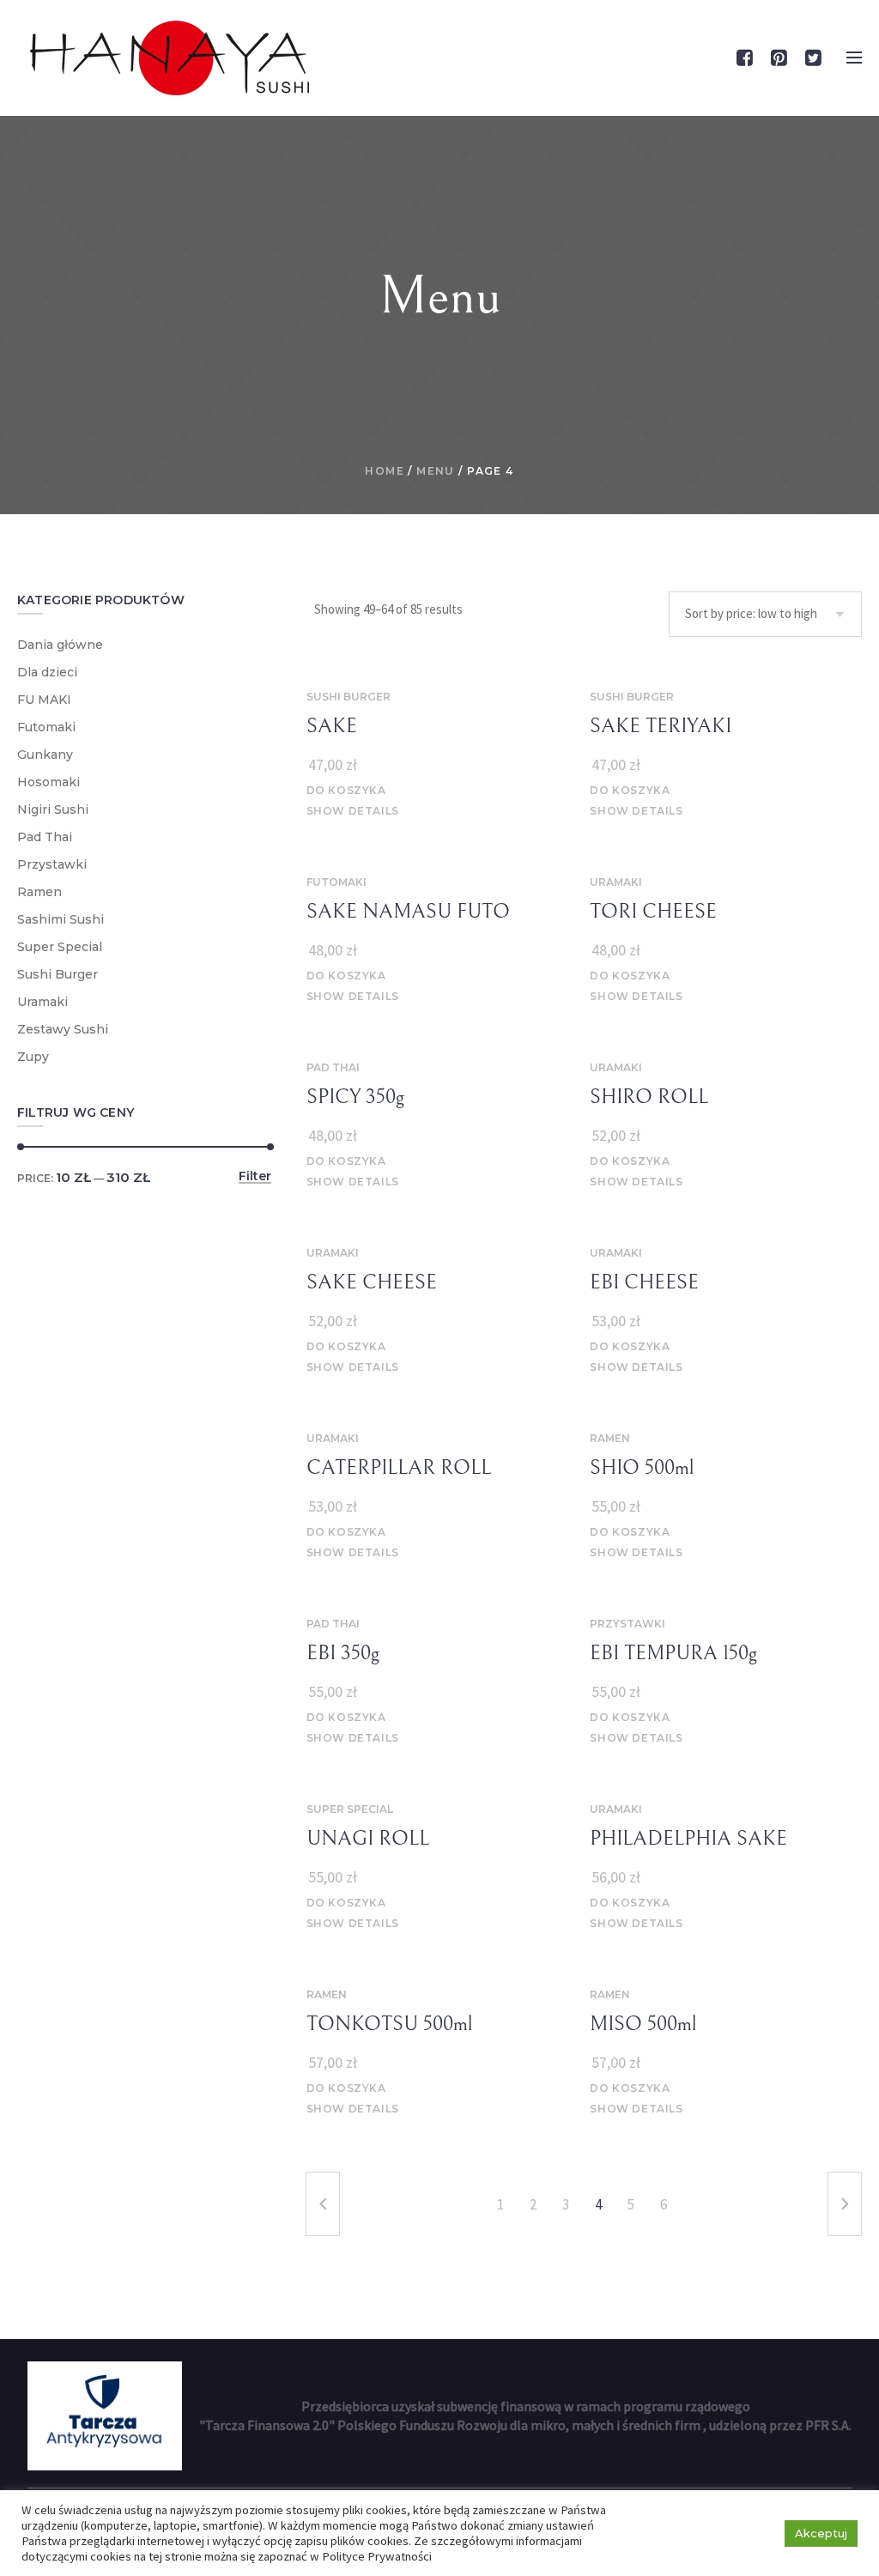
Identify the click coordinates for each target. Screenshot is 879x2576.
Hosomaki (48, 782)
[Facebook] (744, 58)
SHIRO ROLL (649, 1097)
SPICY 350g (355, 1097)
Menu (436, 471)
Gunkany (45, 755)
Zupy (33, 1057)
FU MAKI (44, 700)
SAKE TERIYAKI (661, 726)
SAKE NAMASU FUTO (408, 912)
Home (385, 471)
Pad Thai (333, 1067)
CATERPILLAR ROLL (399, 1468)
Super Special (350, 1809)
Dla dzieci (47, 672)
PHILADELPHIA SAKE (688, 1839)
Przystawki (627, 1624)
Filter (255, 1177)
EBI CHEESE (644, 1282)
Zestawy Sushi (63, 1029)
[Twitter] (813, 58)
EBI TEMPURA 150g (673, 1653)
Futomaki (336, 882)
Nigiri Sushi (53, 809)
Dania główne (60, 645)
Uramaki (616, 882)
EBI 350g (343, 1653)
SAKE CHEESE (372, 1282)
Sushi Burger (349, 697)
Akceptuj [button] (821, 2533)
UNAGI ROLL (368, 1839)
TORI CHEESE (653, 912)
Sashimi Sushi (61, 919)
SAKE (332, 726)
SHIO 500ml (642, 1468)
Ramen (610, 1438)
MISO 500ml (643, 2024)
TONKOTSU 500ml (389, 2024)
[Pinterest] (779, 58)
